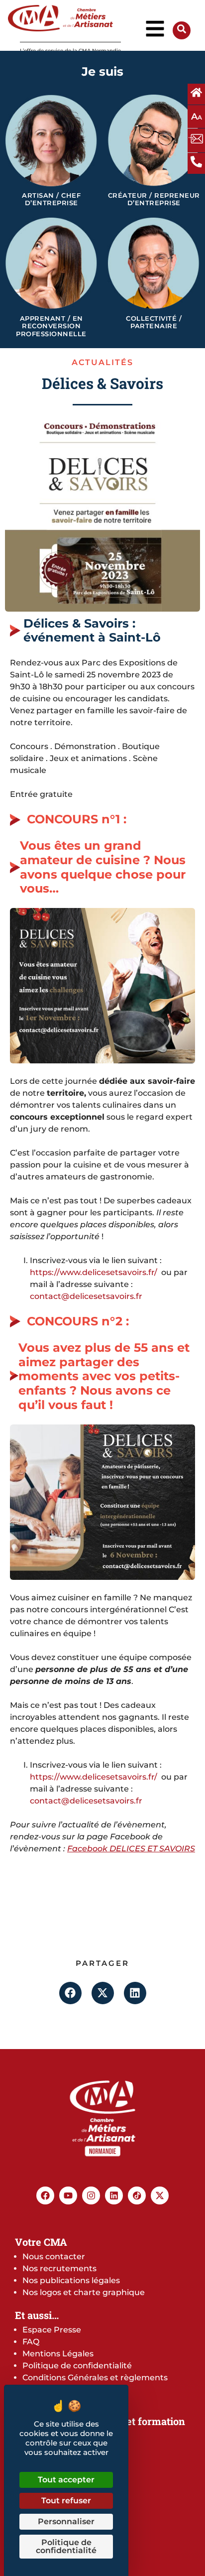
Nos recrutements (59, 2268)
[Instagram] (91, 2195)
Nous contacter (54, 2256)
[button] (70, 1993)
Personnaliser (66, 2521)
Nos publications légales (71, 2280)
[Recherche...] (182, 31)
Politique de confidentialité (77, 2366)
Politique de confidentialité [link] (66, 2546)
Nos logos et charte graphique (84, 2292)
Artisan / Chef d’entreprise (51, 199)
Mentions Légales (58, 2354)
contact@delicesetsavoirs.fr (86, 1296)
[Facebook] (45, 2195)
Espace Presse (52, 2330)
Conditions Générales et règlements (95, 2378)
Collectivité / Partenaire (154, 322)
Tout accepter (66, 2480)
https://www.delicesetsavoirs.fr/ (94, 1272)
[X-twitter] (160, 2195)
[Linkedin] (114, 2195)
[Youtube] (68, 2195)
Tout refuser (66, 2501)
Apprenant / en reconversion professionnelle (51, 326)
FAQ (31, 2342)
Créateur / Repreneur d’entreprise (154, 199)
